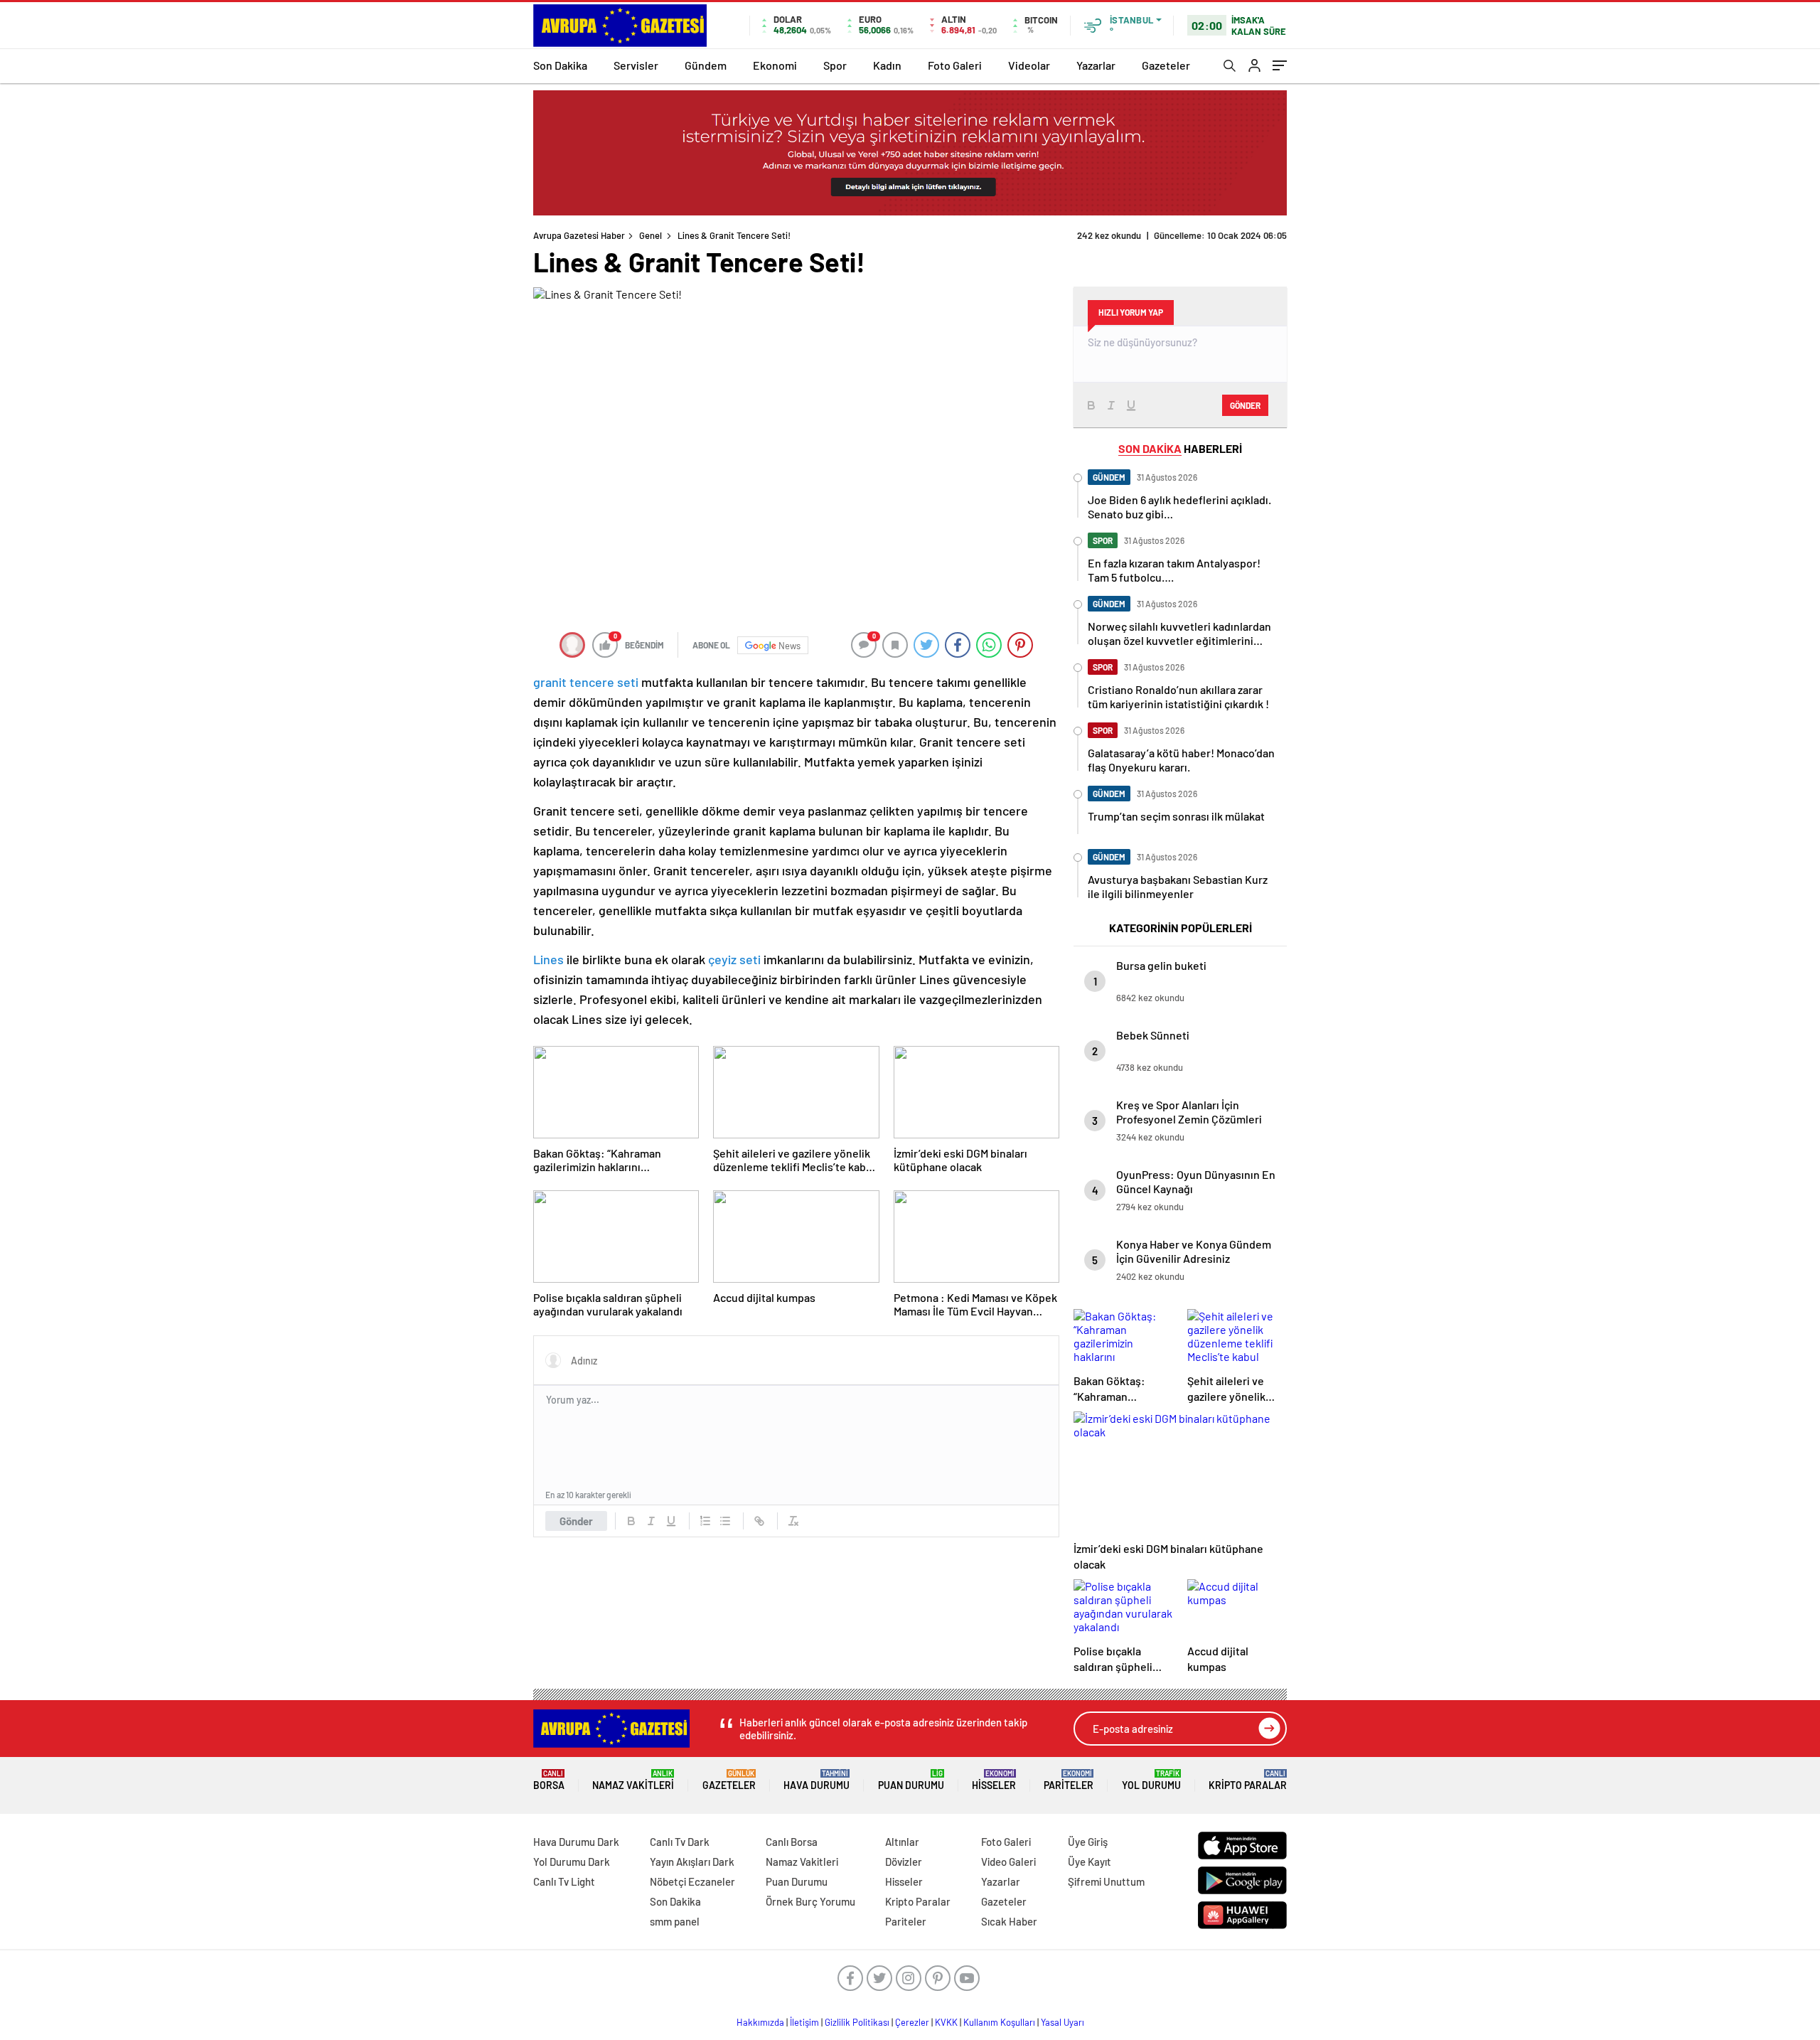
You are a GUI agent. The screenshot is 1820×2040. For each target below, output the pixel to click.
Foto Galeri (955, 65)
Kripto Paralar (1248, 1780)
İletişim (804, 2022)
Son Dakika (560, 65)
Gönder (576, 1521)
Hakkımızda (760, 2022)
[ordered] (705, 1521)
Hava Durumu (817, 1780)
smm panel (675, 1921)
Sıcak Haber (1009, 1921)
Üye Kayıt (1090, 1862)
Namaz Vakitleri (633, 1780)
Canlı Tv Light (564, 1881)
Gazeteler (1166, 65)
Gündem (706, 65)
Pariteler (1069, 1780)
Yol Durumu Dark (572, 1862)
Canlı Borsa (792, 1842)
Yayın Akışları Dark (692, 1862)
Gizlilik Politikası (857, 2022)
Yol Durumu (1151, 1780)
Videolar (1029, 65)
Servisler (636, 65)
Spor (835, 65)
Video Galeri (1008, 1862)
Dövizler (904, 1862)
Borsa (549, 1780)
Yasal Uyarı (1062, 2022)
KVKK (946, 2022)
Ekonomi (775, 65)
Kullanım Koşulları (999, 2022)
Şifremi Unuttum (1106, 1881)
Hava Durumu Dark (576, 1842)
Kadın (887, 65)
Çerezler (912, 2022)
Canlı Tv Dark (680, 1842)
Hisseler (994, 1780)
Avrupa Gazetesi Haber (579, 235)
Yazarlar (1096, 65)
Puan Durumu (911, 1780)
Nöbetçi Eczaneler (692, 1881)
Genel (651, 235)
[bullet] (725, 1521)
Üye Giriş (1088, 1842)
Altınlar (902, 1842)
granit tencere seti (586, 682)
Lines (548, 959)
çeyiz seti (734, 959)
